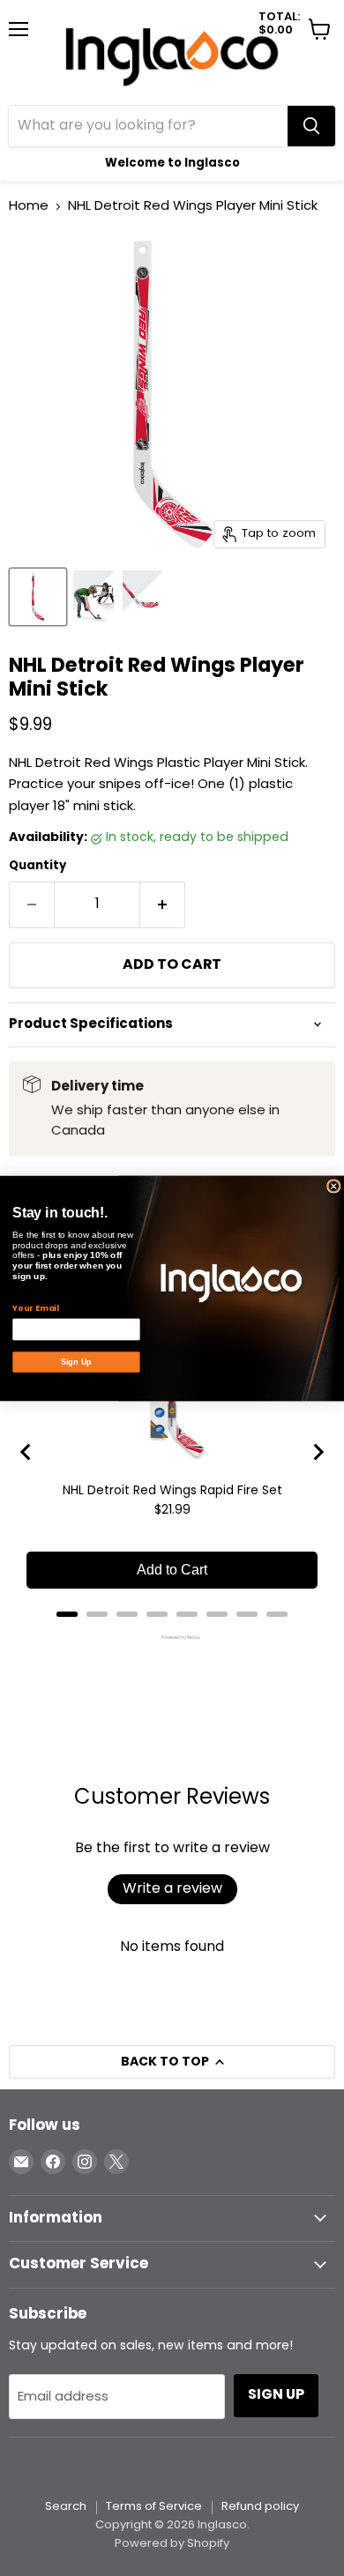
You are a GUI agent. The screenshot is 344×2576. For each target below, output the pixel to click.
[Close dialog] (334, 1185)
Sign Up (76, 1361)
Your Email (35, 1308)
